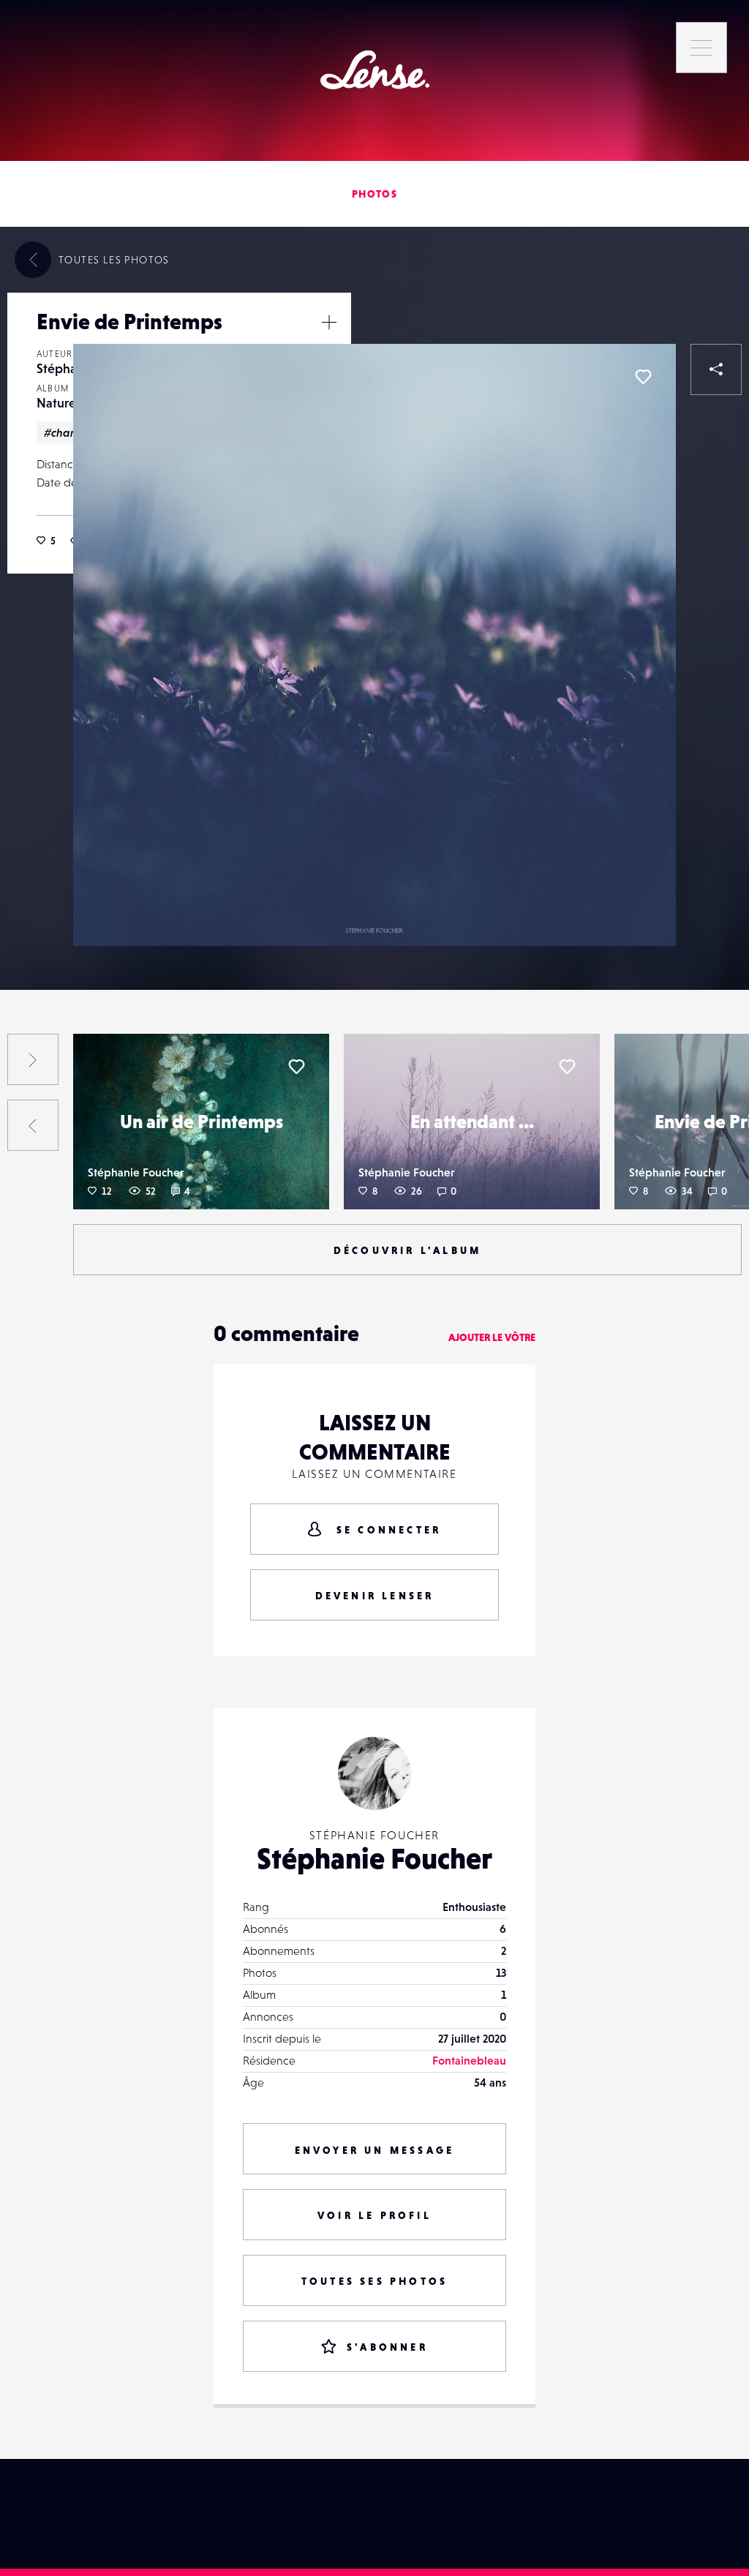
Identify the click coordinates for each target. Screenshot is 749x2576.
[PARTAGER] (716, 369)
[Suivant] (33, 1059)
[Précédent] (33, 1125)
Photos (374, 194)
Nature (56, 403)
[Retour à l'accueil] (375, 70)
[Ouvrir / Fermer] (329, 322)
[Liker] (643, 377)
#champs (68, 432)
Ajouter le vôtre (492, 1337)
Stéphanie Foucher (136, 1172)
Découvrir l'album (407, 1250)
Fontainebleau (469, 2060)
